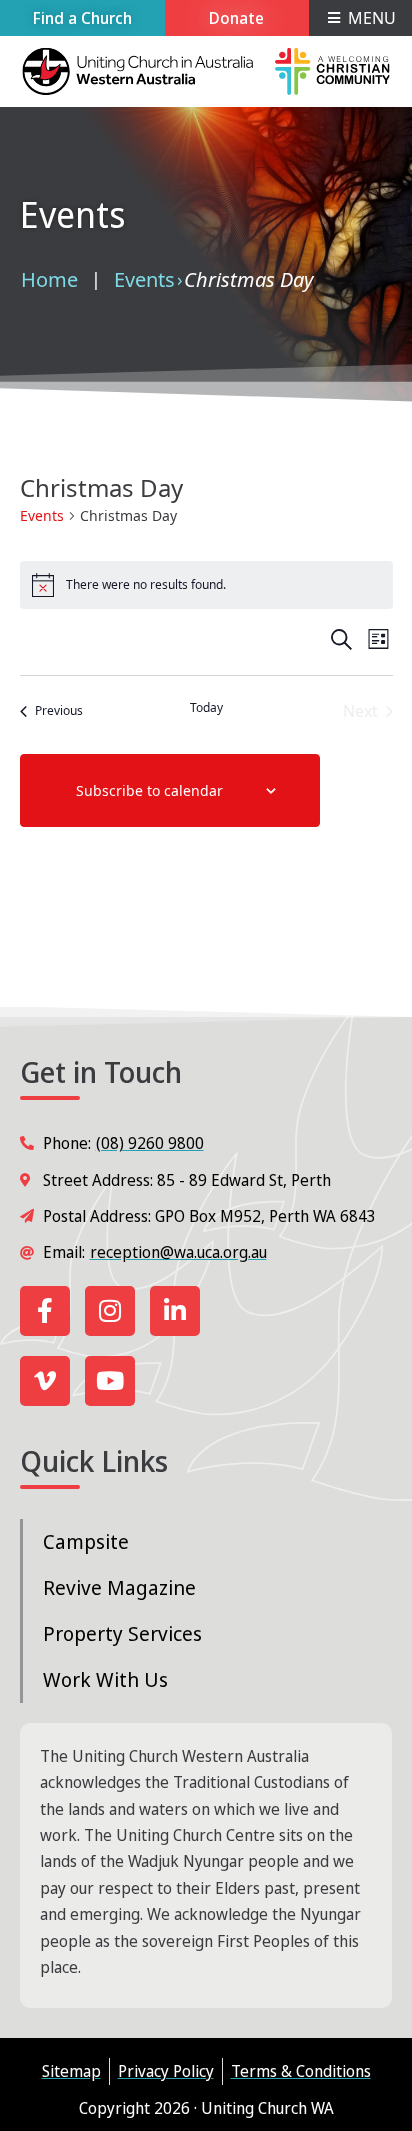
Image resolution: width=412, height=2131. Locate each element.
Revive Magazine (119, 1587)
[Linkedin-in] (175, 1311)
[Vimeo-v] (45, 1381)
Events (144, 279)
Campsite (86, 1541)
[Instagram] (110, 1311)
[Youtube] (110, 1381)
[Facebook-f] (45, 1311)
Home (49, 279)
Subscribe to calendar (149, 790)
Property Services (122, 1633)
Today (206, 708)
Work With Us (105, 1679)
